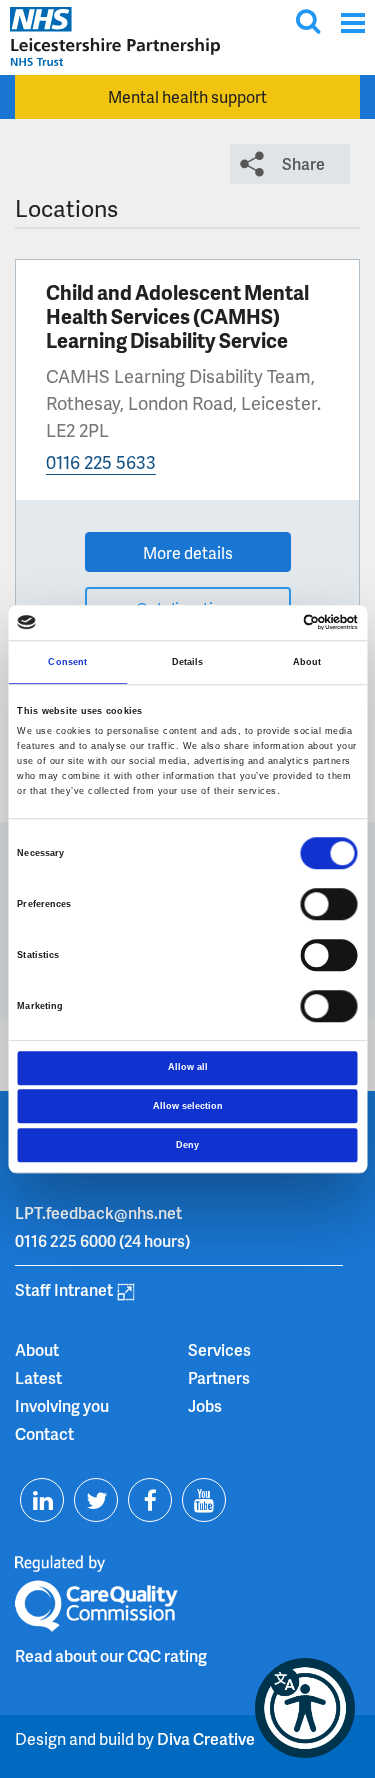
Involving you (62, 1405)
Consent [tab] (67, 662)
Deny (187, 1145)
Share (303, 163)
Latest (38, 1377)
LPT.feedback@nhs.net (98, 1212)
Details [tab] (188, 662)
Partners (219, 1377)
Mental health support (187, 96)
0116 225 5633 (101, 461)
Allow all (188, 1067)
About (37, 1349)
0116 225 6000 (65, 1240)
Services (219, 1349)
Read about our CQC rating (111, 1655)
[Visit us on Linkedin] (42, 1500)
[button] (305, 1708)
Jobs (205, 1405)
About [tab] (307, 662)
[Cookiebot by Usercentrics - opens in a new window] (271, 623)
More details (188, 552)
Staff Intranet (64, 1289)
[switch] (329, 904)
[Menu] (352, 22)
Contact (44, 1433)
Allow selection (188, 1106)
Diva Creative (206, 1738)
